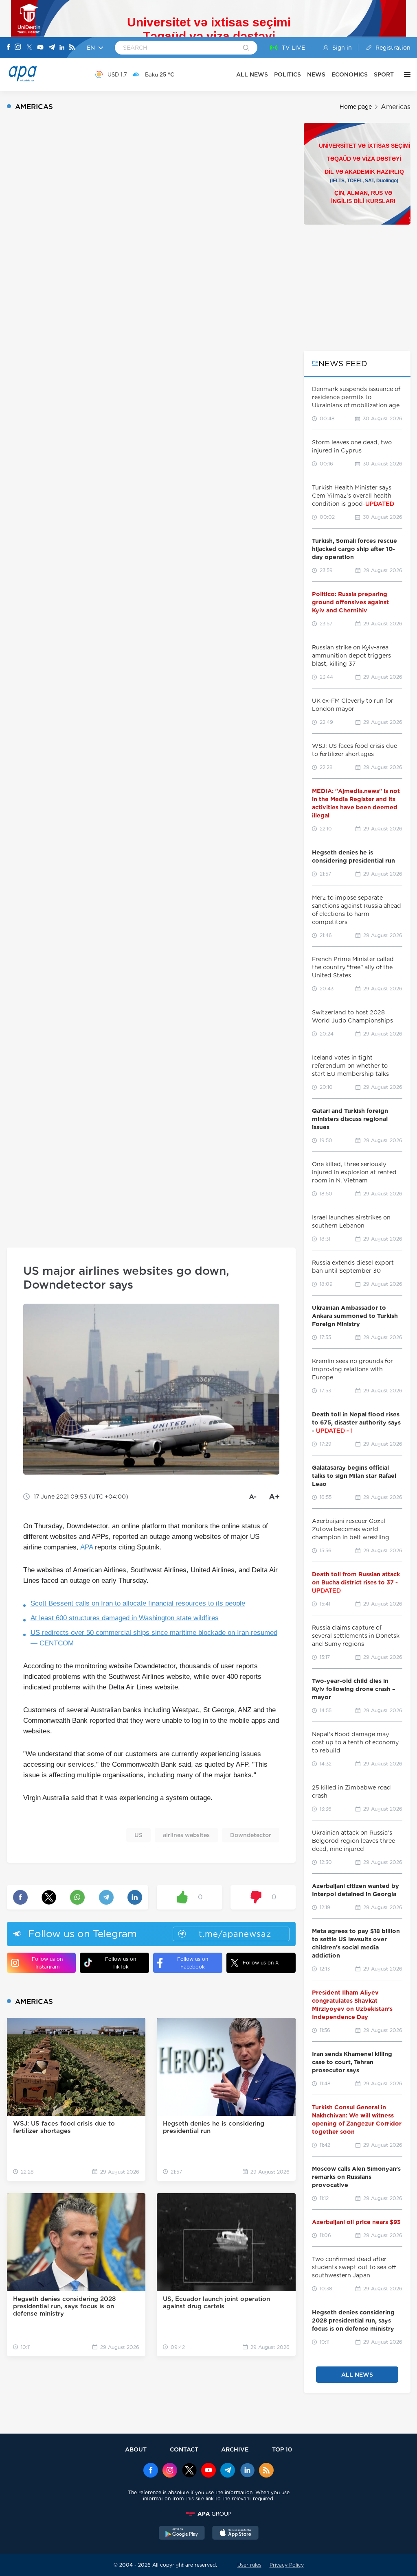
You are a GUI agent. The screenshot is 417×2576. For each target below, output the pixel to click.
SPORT (384, 74)
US (138, 1835)
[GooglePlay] (182, 2534)
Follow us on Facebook (193, 1963)
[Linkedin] (62, 48)
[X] (29, 48)
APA (87, 1547)
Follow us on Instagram (47, 1963)
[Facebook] (9, 48)
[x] (189, 2471)
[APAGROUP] (208, 2514)
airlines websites (186, 1835)
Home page (356, 107)
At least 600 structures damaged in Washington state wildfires (125, 1618)
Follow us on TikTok (121, 1963)
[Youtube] (40, 48)
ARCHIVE (235, 2449)
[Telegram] (52, 48)
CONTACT (184, 2449)
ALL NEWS (252, 74)
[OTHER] (405, 74)
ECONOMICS (350, 74)
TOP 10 (282, 2449)
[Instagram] (18, 48)
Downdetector (251, 1835)
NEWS (316, 74)
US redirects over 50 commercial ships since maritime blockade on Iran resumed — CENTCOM (154, 1638)
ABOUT (136, 2449)
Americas (396, 107)
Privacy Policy (287, 2565)
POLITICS (288, 74)
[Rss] (72, 48)
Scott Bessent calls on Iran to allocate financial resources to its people (138, 1603)
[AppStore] (235, 2534)
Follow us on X (261, 1963)
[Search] (246, 48)
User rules (249, 2565)
